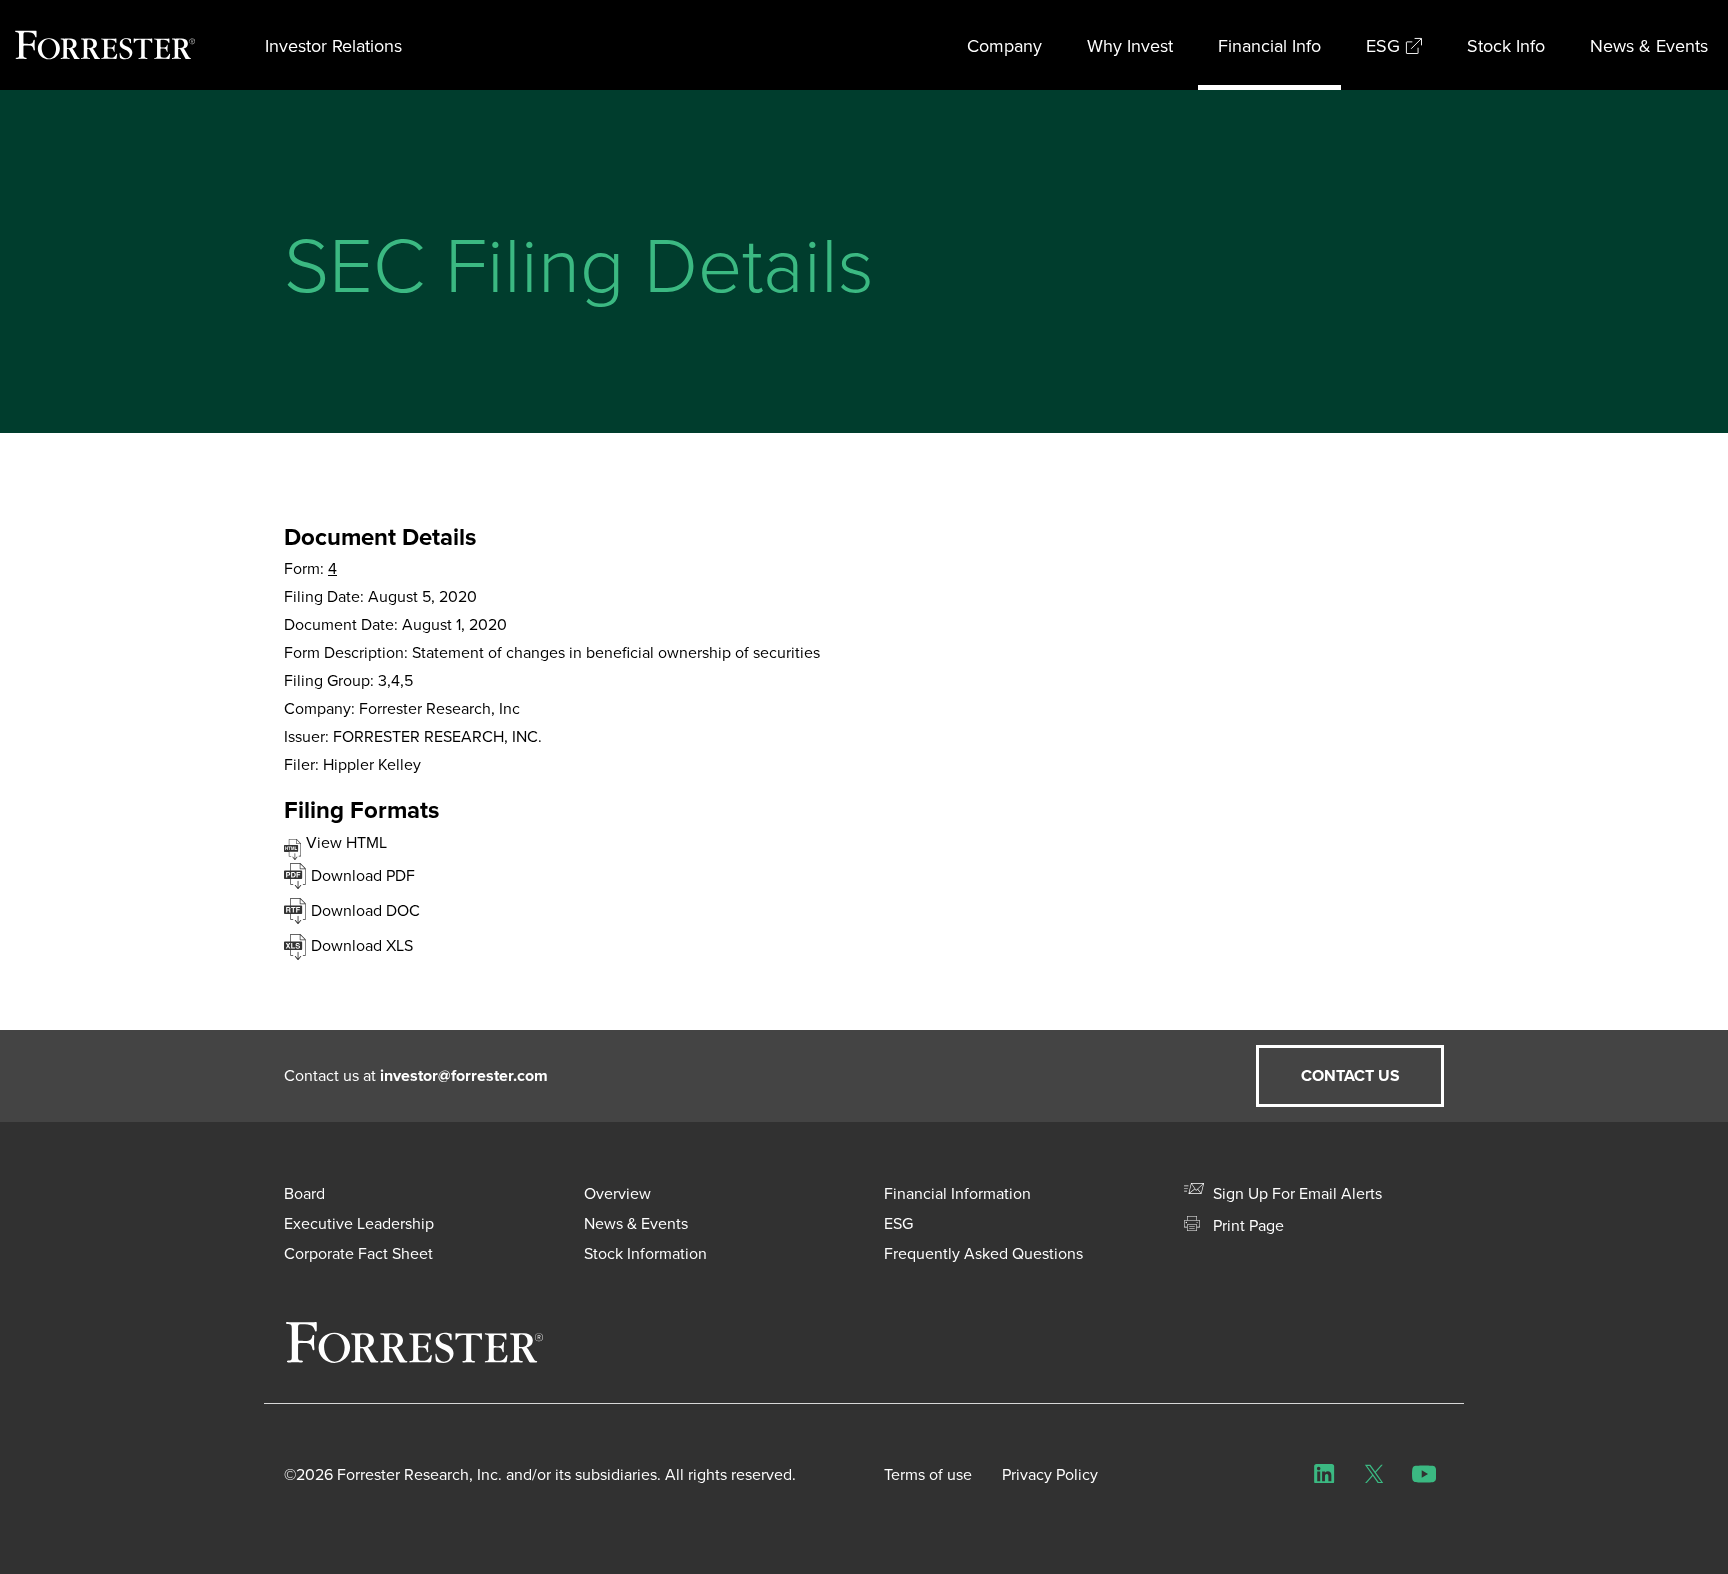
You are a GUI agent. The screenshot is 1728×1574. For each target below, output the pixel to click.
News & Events (1649, 45)
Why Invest (1130, 45)
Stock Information (645, 1253)
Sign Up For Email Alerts (1295, 1193)
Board (304, 1193)
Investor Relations (333, 45)
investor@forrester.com (464, 1075)
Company (1004, 45)
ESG (1383, 45)
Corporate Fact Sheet (358, 1253)
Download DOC (365, 910)
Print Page (1246, 1225)
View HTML (346, 842)
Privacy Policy (1050, 1474)
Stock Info (1506, 45)
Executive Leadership (359, 1223)
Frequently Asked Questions (983, 1253)
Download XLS (362, 945)
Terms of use (928, 1474)
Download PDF (363, 875)
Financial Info (1269, 45)
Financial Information (957, 1193)
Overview (617, 1193)
